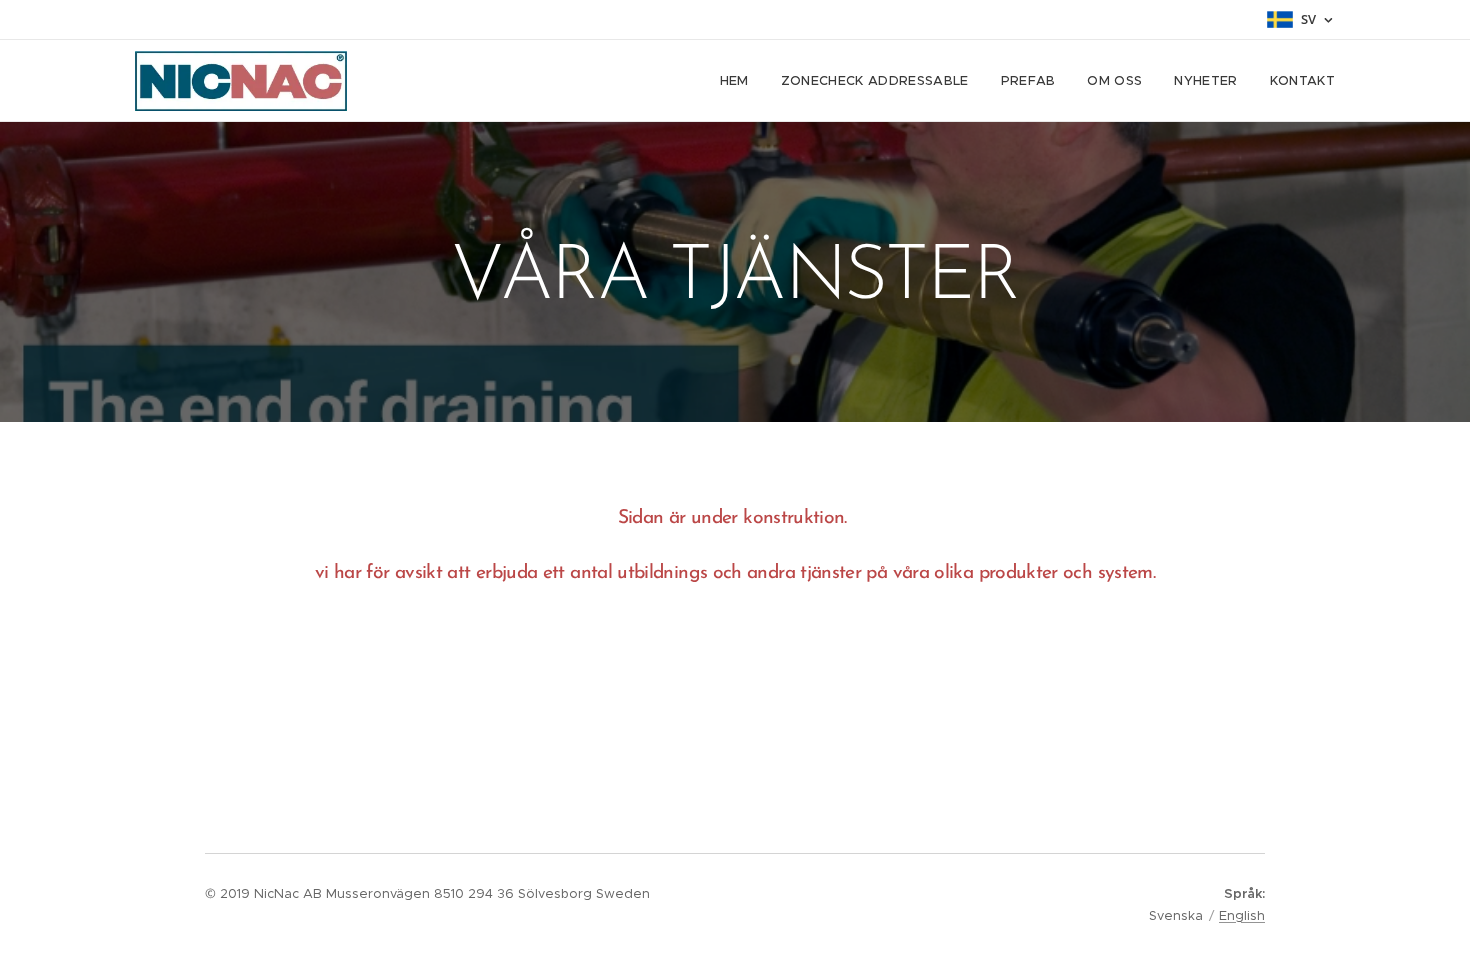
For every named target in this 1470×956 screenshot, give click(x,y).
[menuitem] (740, 81)
